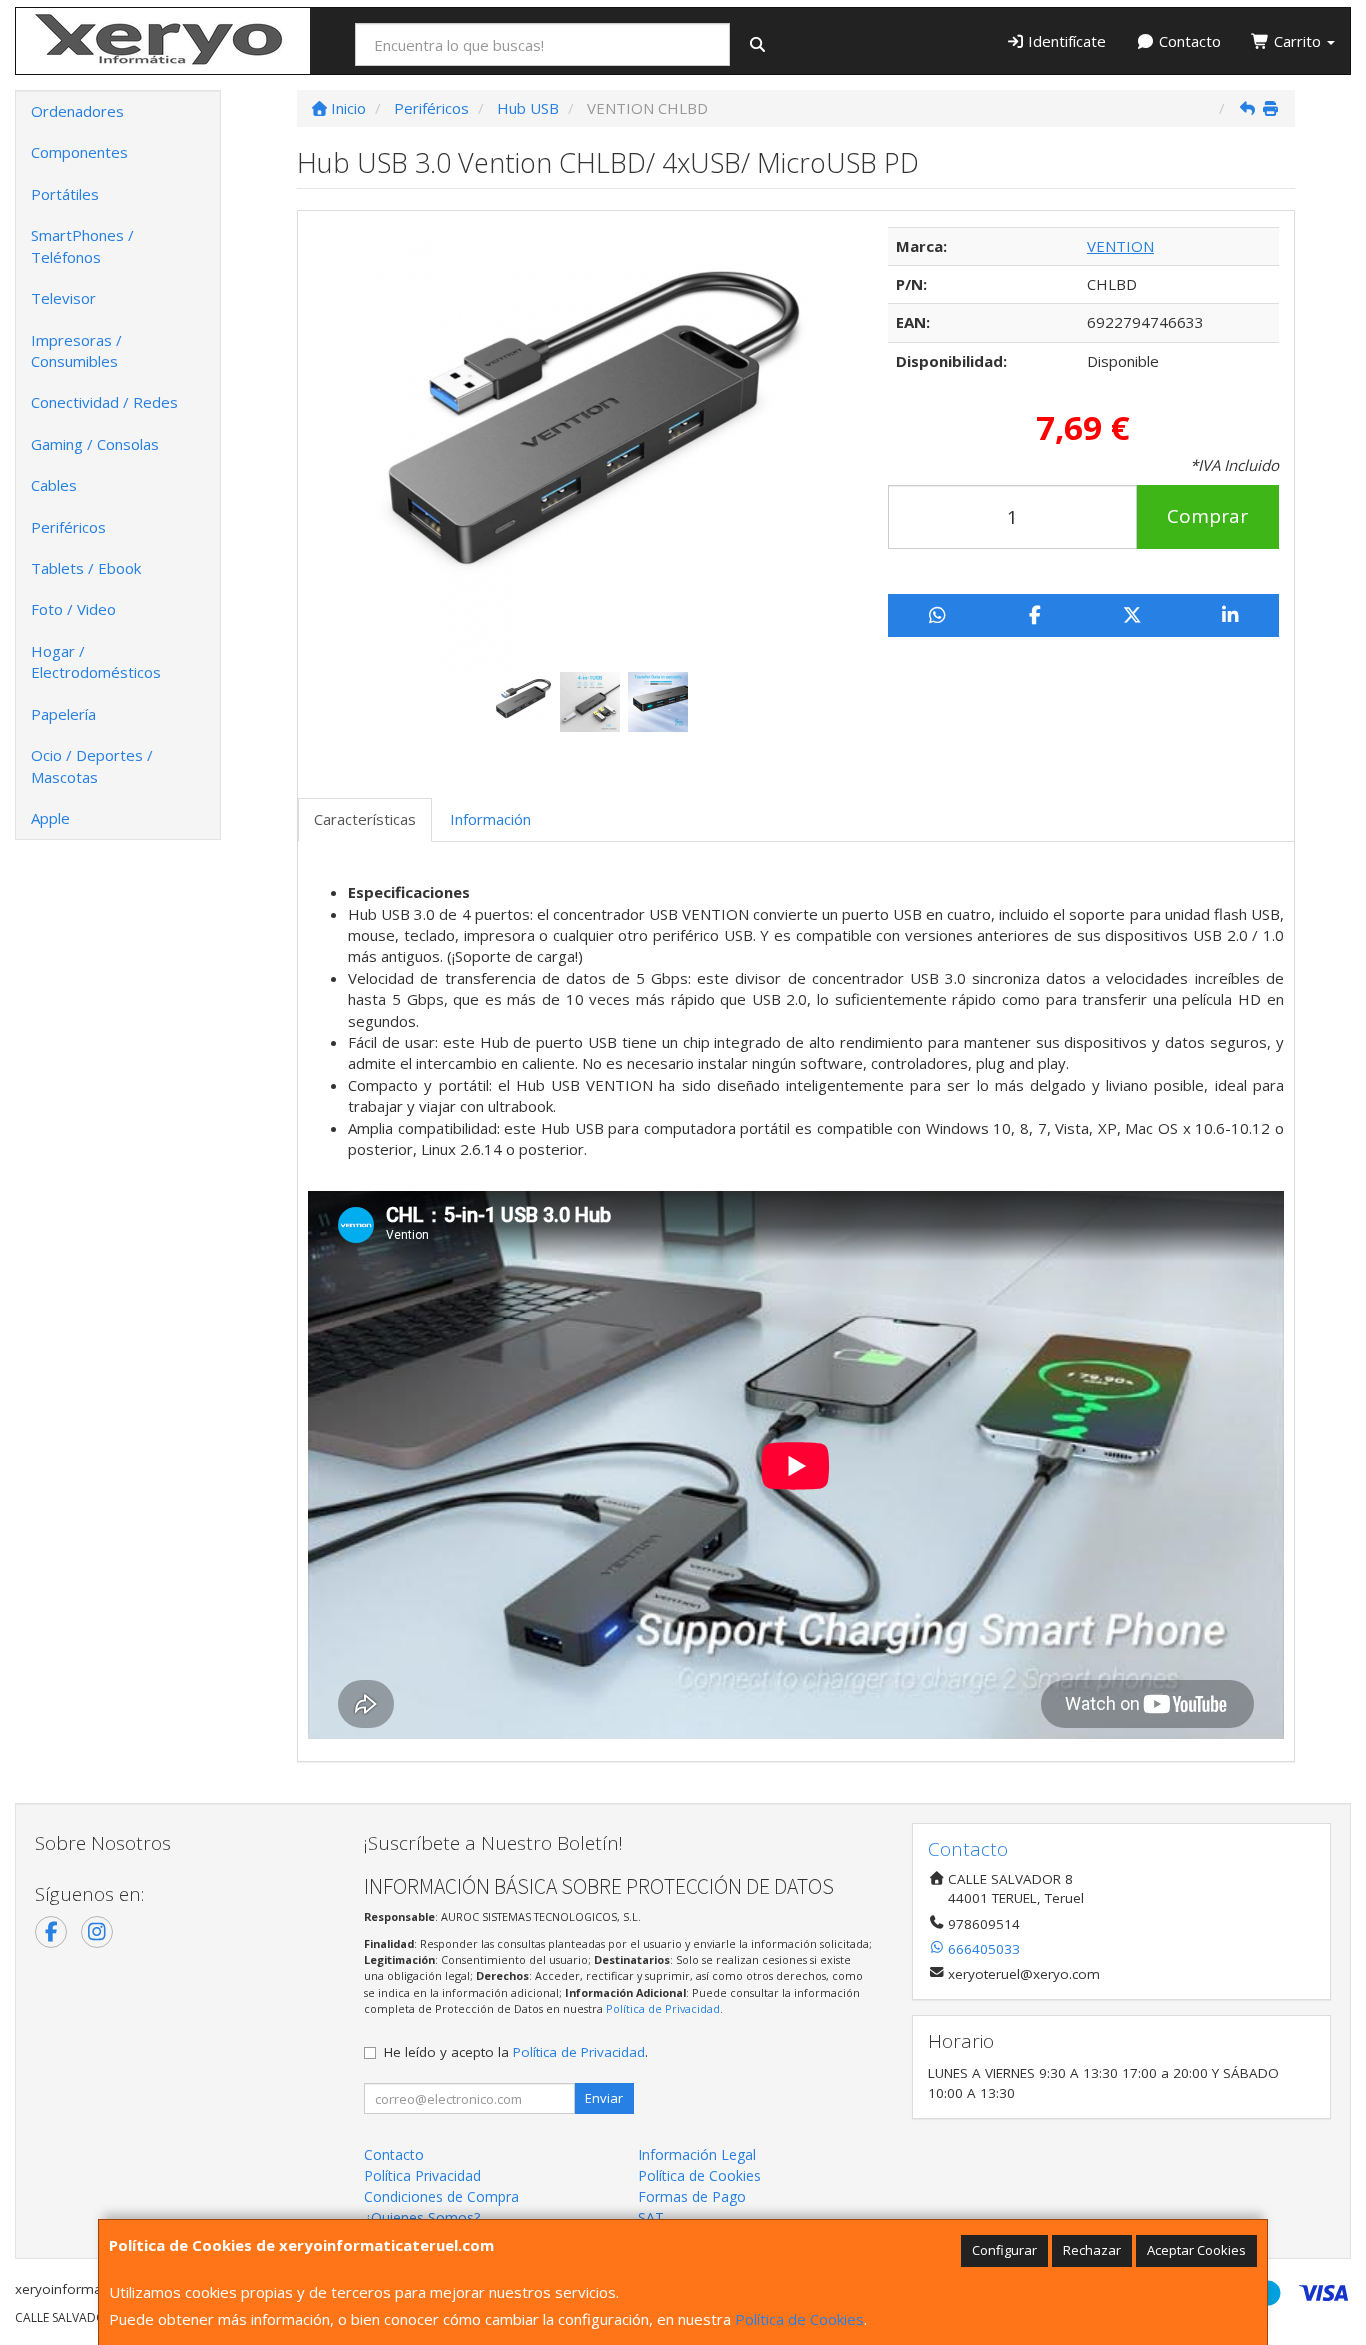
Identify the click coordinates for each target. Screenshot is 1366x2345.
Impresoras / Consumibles (76, 350)
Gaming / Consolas (95, 444)
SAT (651, 2217)
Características (365, 819)
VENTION (1120, 246)
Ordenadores (77, 111)
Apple (50, 818)
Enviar (604, 2098)
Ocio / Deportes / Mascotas (92, 765)
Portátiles (65, 194)
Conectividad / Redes (104, 402)
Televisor (63, 298)
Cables (54, 485)
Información (490, 819)
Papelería (63, 714)
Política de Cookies (799, 2319)
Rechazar (1092, 2250)
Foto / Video (73, 609)
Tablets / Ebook (86, 568)
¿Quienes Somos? (422, 2217)
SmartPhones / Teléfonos (82, 245)
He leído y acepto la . (516, 2052)
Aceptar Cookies (1196, 2250)
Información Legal (697, 2154)
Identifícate (1065, 41)
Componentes (79, 152)
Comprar (1207, 516)
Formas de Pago (692, 2196)
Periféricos (68, 527)
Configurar (1004, 2250)
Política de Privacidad (663, 2008)
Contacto (1188, 41)
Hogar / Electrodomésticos (96, 661)
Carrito (1297, 41)
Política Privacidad (422, 2175)
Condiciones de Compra (441, 2196)
